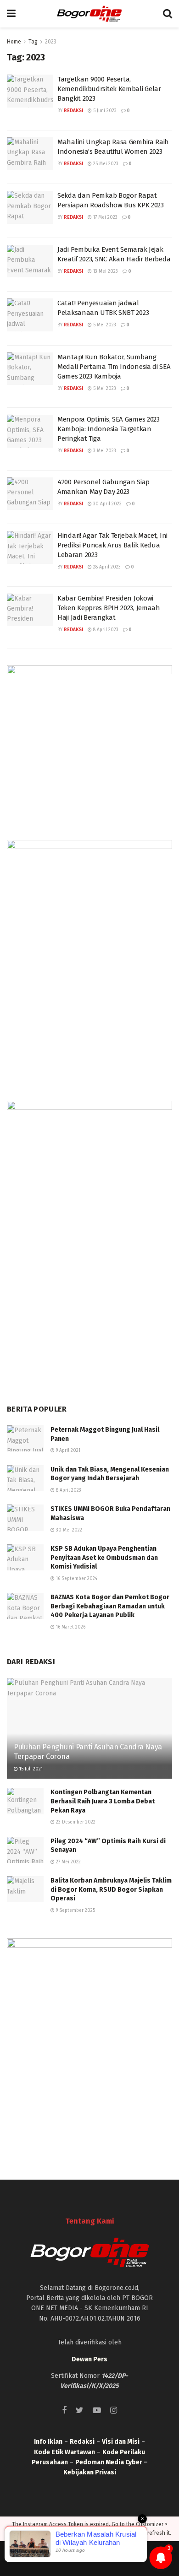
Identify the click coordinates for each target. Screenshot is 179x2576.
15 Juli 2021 (30, 1769)
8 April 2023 (105, 630)
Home (14, 42)
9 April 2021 (67, 1450)
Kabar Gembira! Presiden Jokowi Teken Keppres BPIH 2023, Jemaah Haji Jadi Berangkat (109, 608)
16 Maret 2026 (70, 1627)
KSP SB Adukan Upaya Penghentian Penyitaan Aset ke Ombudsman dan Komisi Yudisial (104, 1558)
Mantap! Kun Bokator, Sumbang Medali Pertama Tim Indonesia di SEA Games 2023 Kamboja (114, 367)
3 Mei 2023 (104, 451)
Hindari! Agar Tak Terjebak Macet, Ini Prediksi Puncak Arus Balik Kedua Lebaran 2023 (112, 545)
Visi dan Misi (121, 2442)
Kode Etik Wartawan (64, 2452)
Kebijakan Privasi (90, 2472)
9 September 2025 (75, 1910)
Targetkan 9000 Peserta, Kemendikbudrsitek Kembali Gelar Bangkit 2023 (109, 89)
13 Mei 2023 (105, 271)
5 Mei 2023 (104, 325)
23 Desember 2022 (75, 1822)
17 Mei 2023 (105, 217)
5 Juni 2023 (104, 111)
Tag (33, 42)
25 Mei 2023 (105, 164)
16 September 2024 (76, 1579)
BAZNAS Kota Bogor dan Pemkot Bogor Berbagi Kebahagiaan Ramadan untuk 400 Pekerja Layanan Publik (110, 1606)
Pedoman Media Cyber (109, 2462)
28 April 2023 (106, 567)
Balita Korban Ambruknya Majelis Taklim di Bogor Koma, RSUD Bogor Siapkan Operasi (111, 1889)
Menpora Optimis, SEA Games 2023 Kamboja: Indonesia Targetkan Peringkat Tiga (109, 429)
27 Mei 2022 (68, 1862)
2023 (51, 42)
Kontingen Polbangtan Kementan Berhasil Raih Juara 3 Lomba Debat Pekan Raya (103, 1801)
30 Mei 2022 (68, 1530)
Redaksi (73, 111)
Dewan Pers (89, 2359)
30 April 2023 (107, 504)
